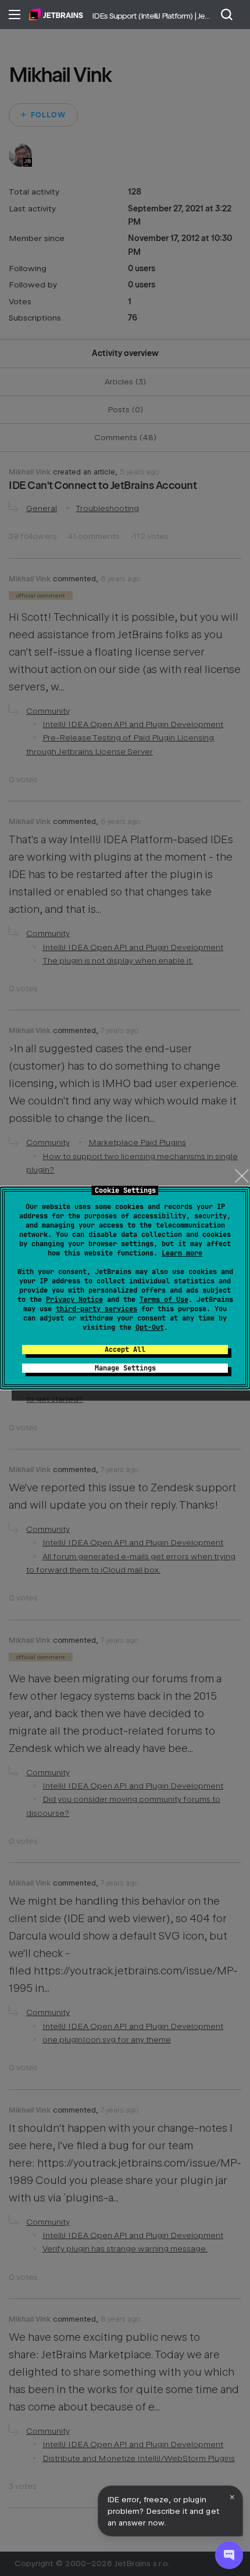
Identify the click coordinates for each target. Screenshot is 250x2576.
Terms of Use (164, 1300)
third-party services (97, 1309)
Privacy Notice (74, 1300)
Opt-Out (150, 1327)
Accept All (125, 1350)
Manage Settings (125, 1368)
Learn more (182, 1253)
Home (56, 15)
